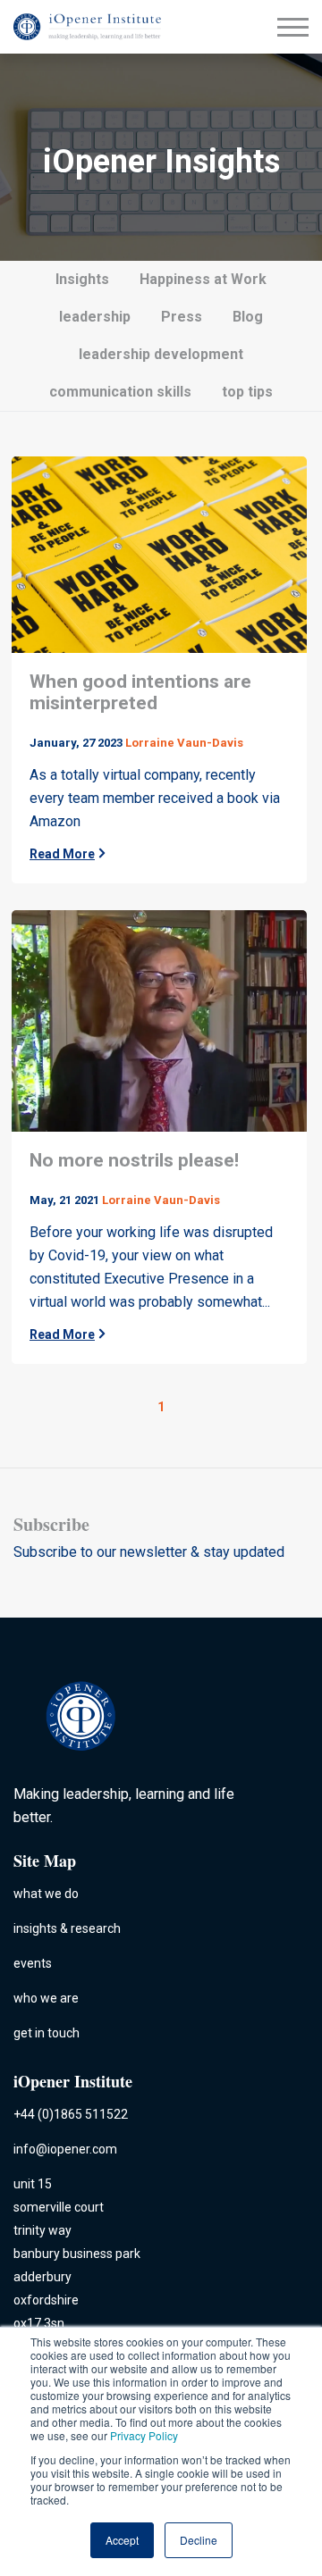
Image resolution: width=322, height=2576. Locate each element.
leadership (95, 317)
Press (182, 317)
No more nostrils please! (134, 1160)
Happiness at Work (203, 279)
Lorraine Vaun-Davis (184, 743)
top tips (247, 392)
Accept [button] (122, 2540)
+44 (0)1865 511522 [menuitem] (71, 2114)
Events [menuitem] (33, 1963)
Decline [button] (199, 2540)
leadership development (161, 354)
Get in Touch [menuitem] (47, 2033)
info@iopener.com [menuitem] (65, 2149)
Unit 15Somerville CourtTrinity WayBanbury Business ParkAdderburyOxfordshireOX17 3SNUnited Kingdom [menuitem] (77, 2265)
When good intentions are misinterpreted (140, 692)
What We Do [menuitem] (46, 1894)
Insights (82, 279)
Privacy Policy (144, 2435)
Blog (248, 317)
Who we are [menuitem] (46, 1998)
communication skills (120, 392)
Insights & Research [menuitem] (67, 1928)
